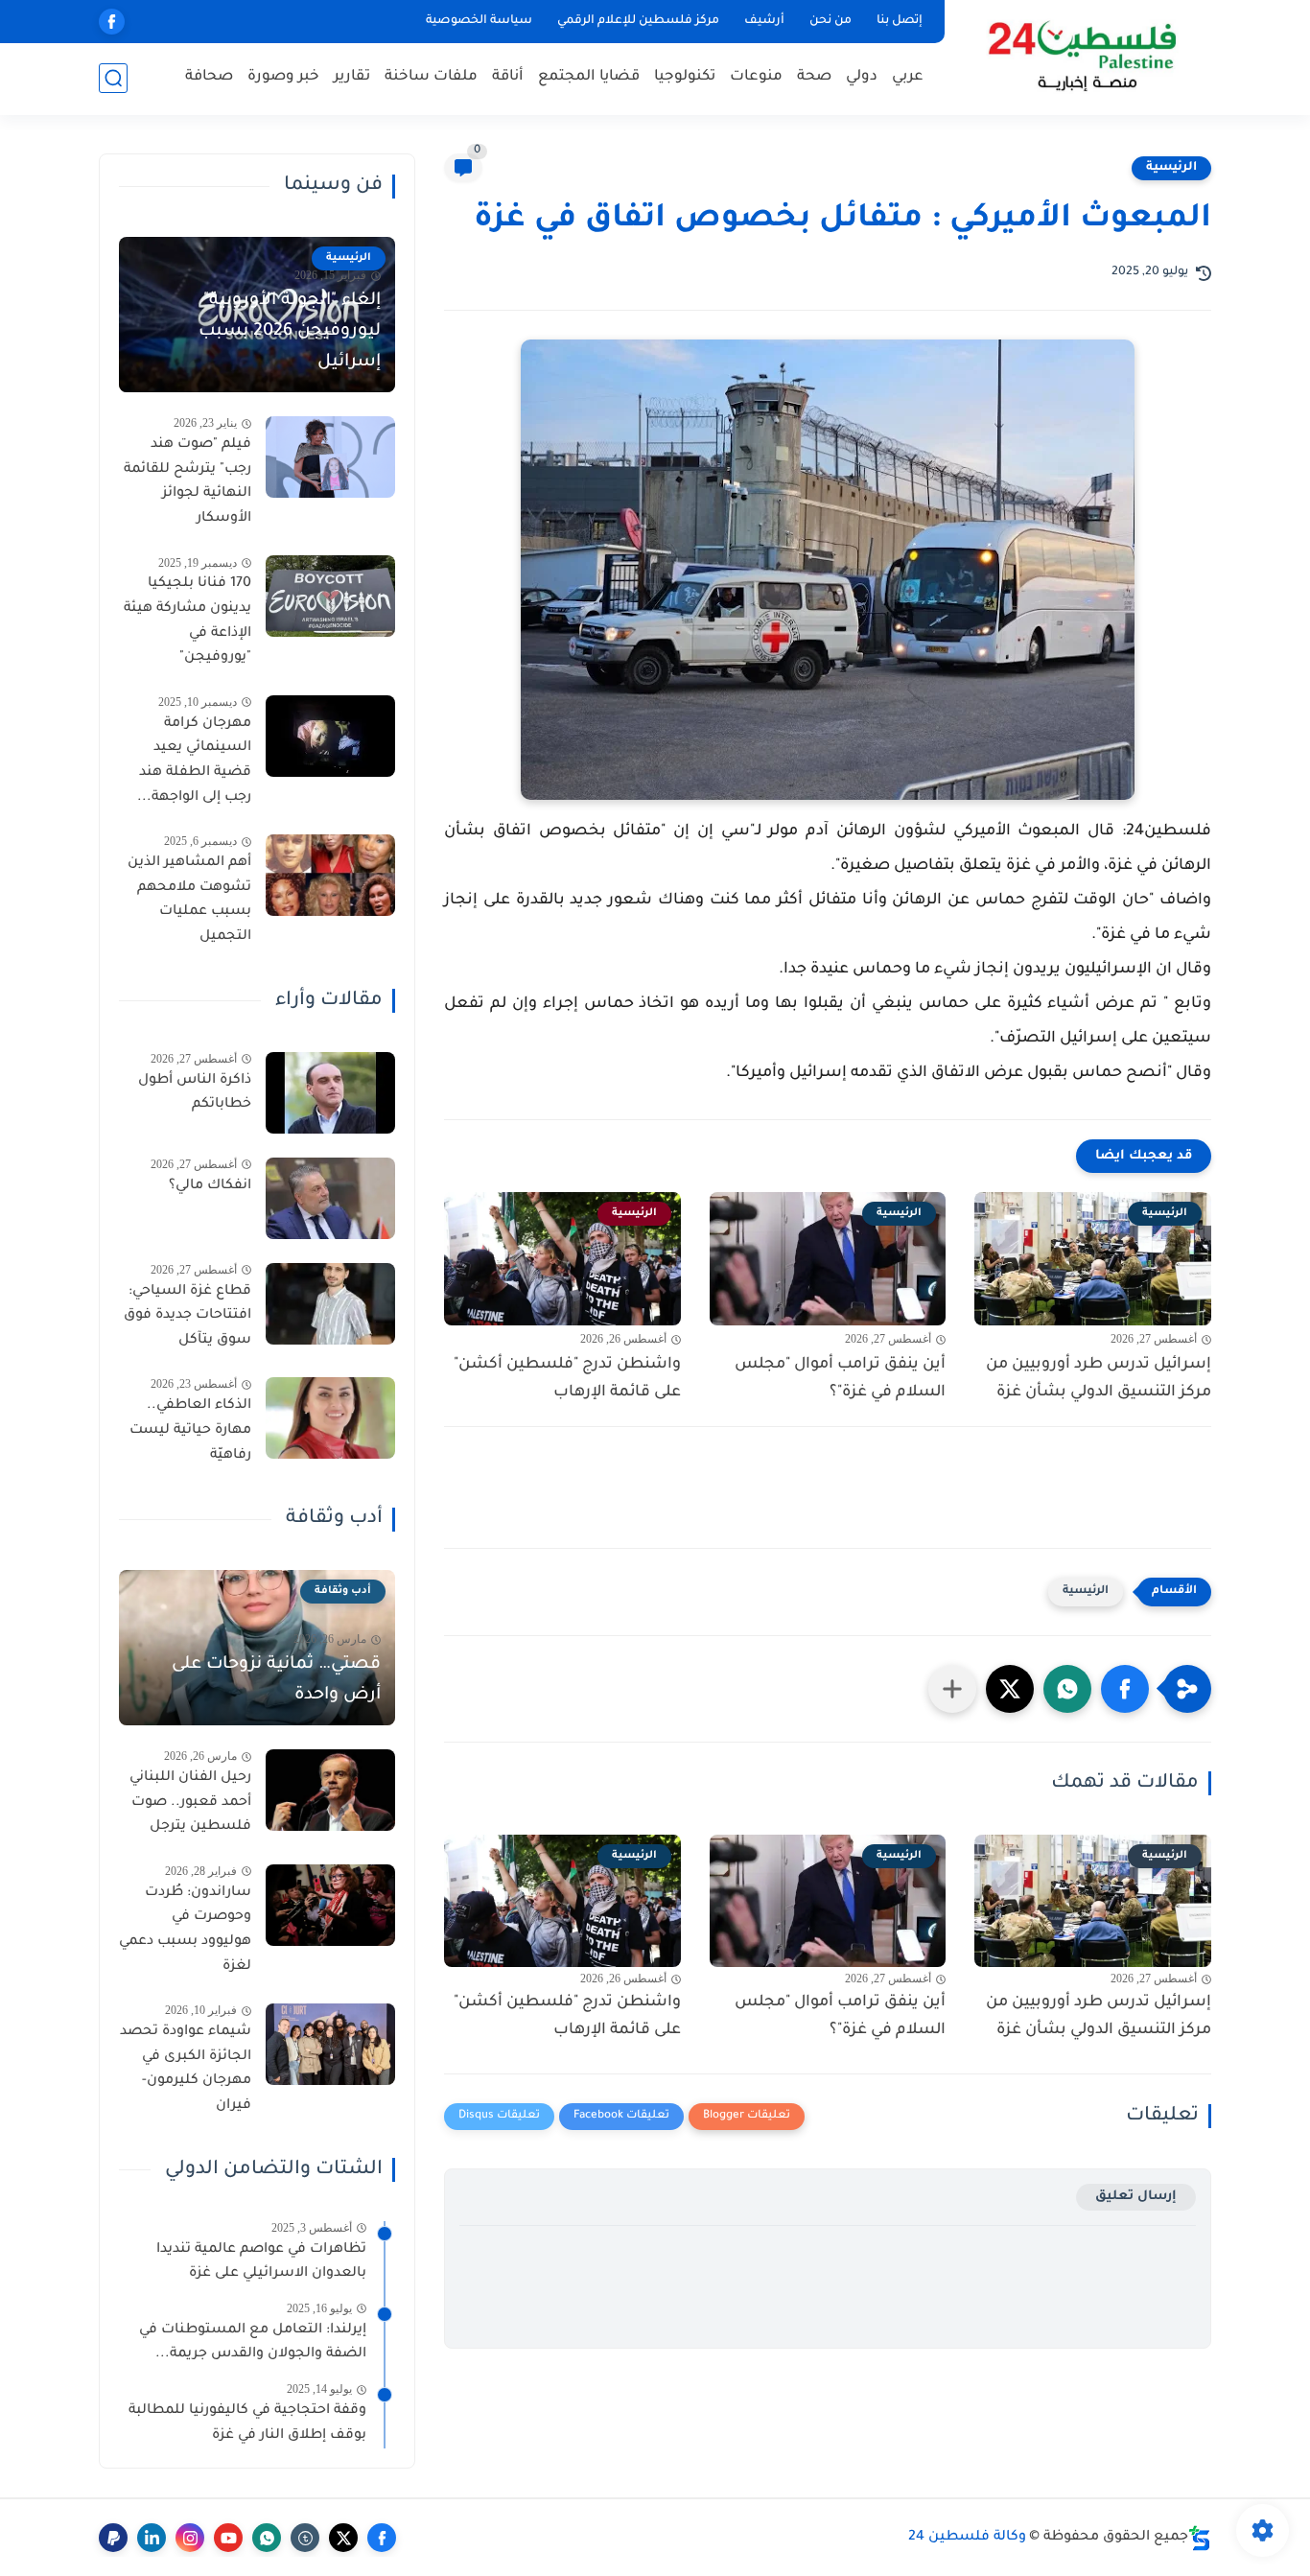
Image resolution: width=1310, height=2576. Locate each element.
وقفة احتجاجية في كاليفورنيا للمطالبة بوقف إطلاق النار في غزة (247, 2424)
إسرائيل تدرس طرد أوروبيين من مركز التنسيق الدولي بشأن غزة (1099, 1379)
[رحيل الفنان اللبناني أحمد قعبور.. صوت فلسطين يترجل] (330, 1790)
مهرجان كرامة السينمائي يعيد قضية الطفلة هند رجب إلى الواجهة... (194, 761)
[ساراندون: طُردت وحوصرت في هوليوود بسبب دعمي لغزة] (330, 1905)
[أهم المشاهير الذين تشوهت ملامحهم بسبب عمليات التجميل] (330, 875)
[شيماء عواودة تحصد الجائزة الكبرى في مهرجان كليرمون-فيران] (330, 2044)
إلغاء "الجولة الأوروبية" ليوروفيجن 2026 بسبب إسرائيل (290, 332)
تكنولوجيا (685, 77)
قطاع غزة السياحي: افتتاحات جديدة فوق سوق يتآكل (187, 1316)
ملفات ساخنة (431, 77)
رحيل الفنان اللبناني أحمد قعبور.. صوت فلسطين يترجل (190, 1803)
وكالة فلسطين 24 (967, 2538)
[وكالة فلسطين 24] (1081, 56)
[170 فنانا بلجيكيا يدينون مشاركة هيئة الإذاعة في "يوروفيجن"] (330, 596)
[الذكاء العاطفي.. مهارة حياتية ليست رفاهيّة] (330, 1418)
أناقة (508, 77)
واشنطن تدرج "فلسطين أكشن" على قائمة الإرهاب (567, 1379)
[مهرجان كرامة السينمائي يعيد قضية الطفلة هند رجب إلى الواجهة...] (330, 736)
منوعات (756, 77)
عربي (908, 77)
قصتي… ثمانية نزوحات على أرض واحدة (276, 1680)
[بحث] (113, 78)
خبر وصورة (283, 77)
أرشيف (764, 21)
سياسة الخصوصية (479, 21)
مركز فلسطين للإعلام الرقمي (638, 21)
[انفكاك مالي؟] (330, 1198)
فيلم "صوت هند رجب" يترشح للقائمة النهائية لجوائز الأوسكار (187, 482)
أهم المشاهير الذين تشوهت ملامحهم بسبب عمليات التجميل (189, 900)
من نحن (830, 21)
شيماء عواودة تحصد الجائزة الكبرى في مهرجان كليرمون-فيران (186, 2069)
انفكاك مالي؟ (210, 1186)
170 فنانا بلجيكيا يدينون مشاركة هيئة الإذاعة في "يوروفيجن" (187, 621)
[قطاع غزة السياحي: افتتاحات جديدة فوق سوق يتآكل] (330, 1304)
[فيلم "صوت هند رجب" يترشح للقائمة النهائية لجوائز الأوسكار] (330, 457)
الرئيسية (1171, 168)
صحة (814, 77)
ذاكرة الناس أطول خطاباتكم (195, 1093)
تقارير (352, 77)
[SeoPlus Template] (1200, 2538)
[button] (1125, 1689)
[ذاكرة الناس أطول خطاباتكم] (330, 1093)
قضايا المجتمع (589, 77)
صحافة (209, 77)
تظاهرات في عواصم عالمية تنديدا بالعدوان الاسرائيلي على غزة (261, 2262)
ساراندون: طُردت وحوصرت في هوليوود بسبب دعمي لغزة (185, 1930)
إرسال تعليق (1136, 2197)
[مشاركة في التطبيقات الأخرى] (952, 1689)
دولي (862, 77)
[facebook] (112, 22)
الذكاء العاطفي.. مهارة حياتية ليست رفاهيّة (190, 1430)
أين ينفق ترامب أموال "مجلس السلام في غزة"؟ (840, 1379)
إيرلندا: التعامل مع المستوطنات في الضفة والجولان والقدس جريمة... (253, 2343)
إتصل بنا (900, 21)
